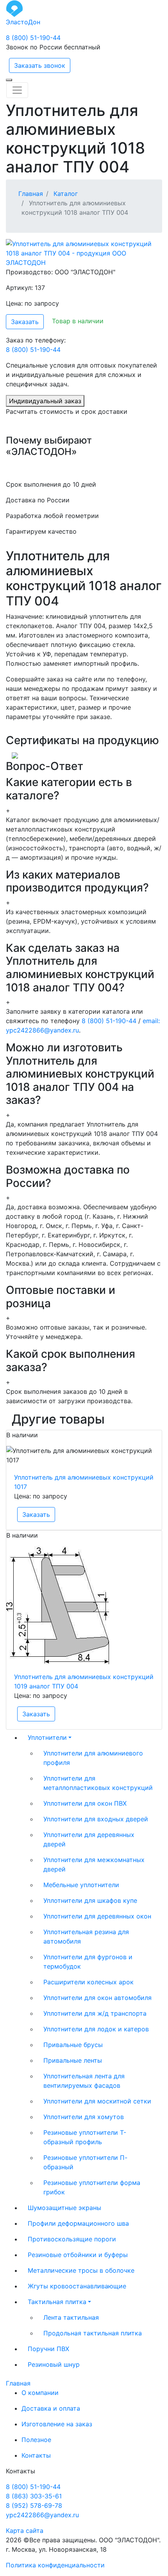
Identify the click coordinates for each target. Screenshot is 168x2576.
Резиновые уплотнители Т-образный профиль (85, 2137)
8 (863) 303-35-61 (34, 2496)
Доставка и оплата (51, 2408)
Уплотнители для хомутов (84, 2117)
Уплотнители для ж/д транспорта (95, 2013)
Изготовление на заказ (57, 2424)
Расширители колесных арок (88, 1982)
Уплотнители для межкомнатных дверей (94, 1864)
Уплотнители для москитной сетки (97, 2101)
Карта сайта (25, 2531)
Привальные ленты (73, 2060)
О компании (40, 2393)
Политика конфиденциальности (55, 2565)
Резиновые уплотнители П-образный (85, 2162)
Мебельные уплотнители (81, 1885)
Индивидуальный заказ (45, 401)
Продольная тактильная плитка (93, 2333)
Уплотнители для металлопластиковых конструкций (98, 1783)
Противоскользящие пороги (72, 2239)
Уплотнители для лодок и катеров (96, 2029)
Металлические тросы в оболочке (81, 2270)
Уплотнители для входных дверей (96, 1819)
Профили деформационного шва (78, 2223)
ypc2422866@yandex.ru (42, 2515)
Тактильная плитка (57, 2302)
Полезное (36, 2440)
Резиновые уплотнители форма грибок (92, 2187)
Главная (18, 2383)
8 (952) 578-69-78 (34, 2505)
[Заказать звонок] (9, 80)
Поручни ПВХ (48, 2349)
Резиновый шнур (54, 2364)
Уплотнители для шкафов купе (90, 1900)
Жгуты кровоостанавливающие (77, 2286)
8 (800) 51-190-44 (33, 38)
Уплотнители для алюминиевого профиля (93, 1758)
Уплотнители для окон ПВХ (85, 1803)
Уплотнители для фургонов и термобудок (88, 1962)
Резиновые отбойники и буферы (78, 2255)
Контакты (36, 2455)
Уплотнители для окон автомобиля (97, 1998)
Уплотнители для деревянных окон (97, 1916)
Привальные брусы (73, 2045)
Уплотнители (47, 1737)
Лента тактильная (71, 2317)
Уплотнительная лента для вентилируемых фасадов (84, 2081)
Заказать (25, 322)
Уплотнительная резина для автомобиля (86, 1937)
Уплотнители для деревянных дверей (89, 1839)
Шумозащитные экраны (64, 2208)
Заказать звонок (40, 65)
